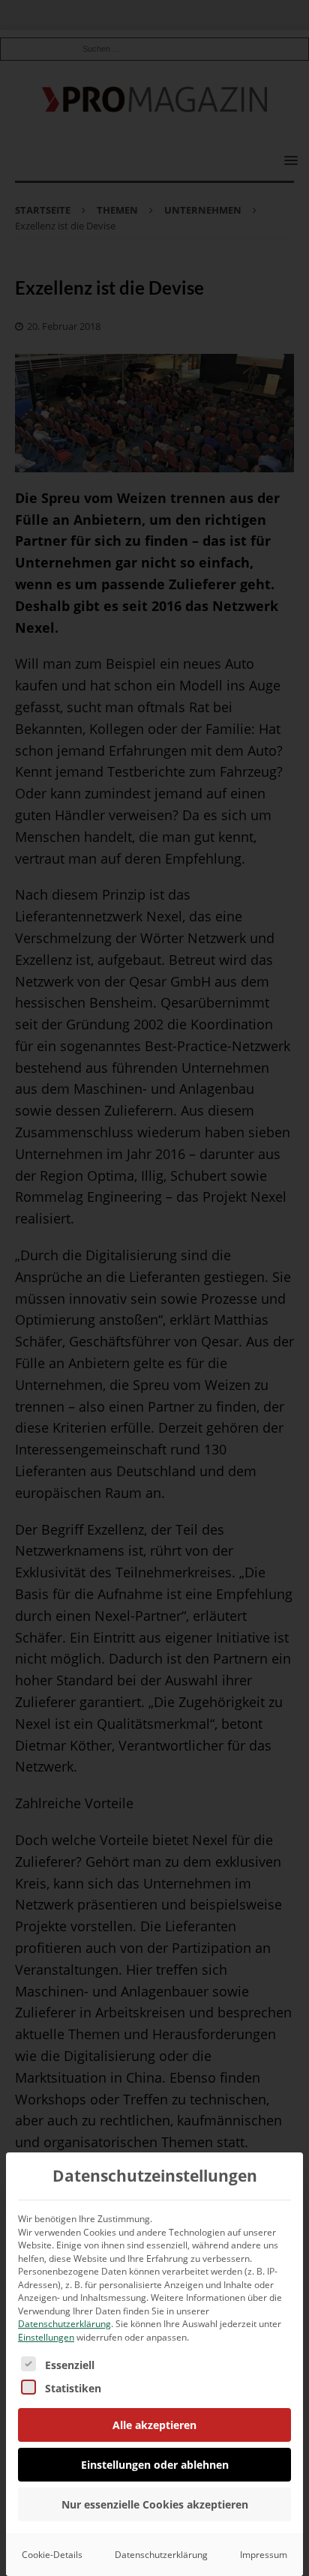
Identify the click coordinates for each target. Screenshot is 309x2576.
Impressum (264, 2555)
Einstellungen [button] (46, 2337)
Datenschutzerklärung (64, 2324)
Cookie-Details (52, 2555)
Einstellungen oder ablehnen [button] (155, 2465)
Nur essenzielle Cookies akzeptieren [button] (155, 2504)
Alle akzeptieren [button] (154, 2425)
